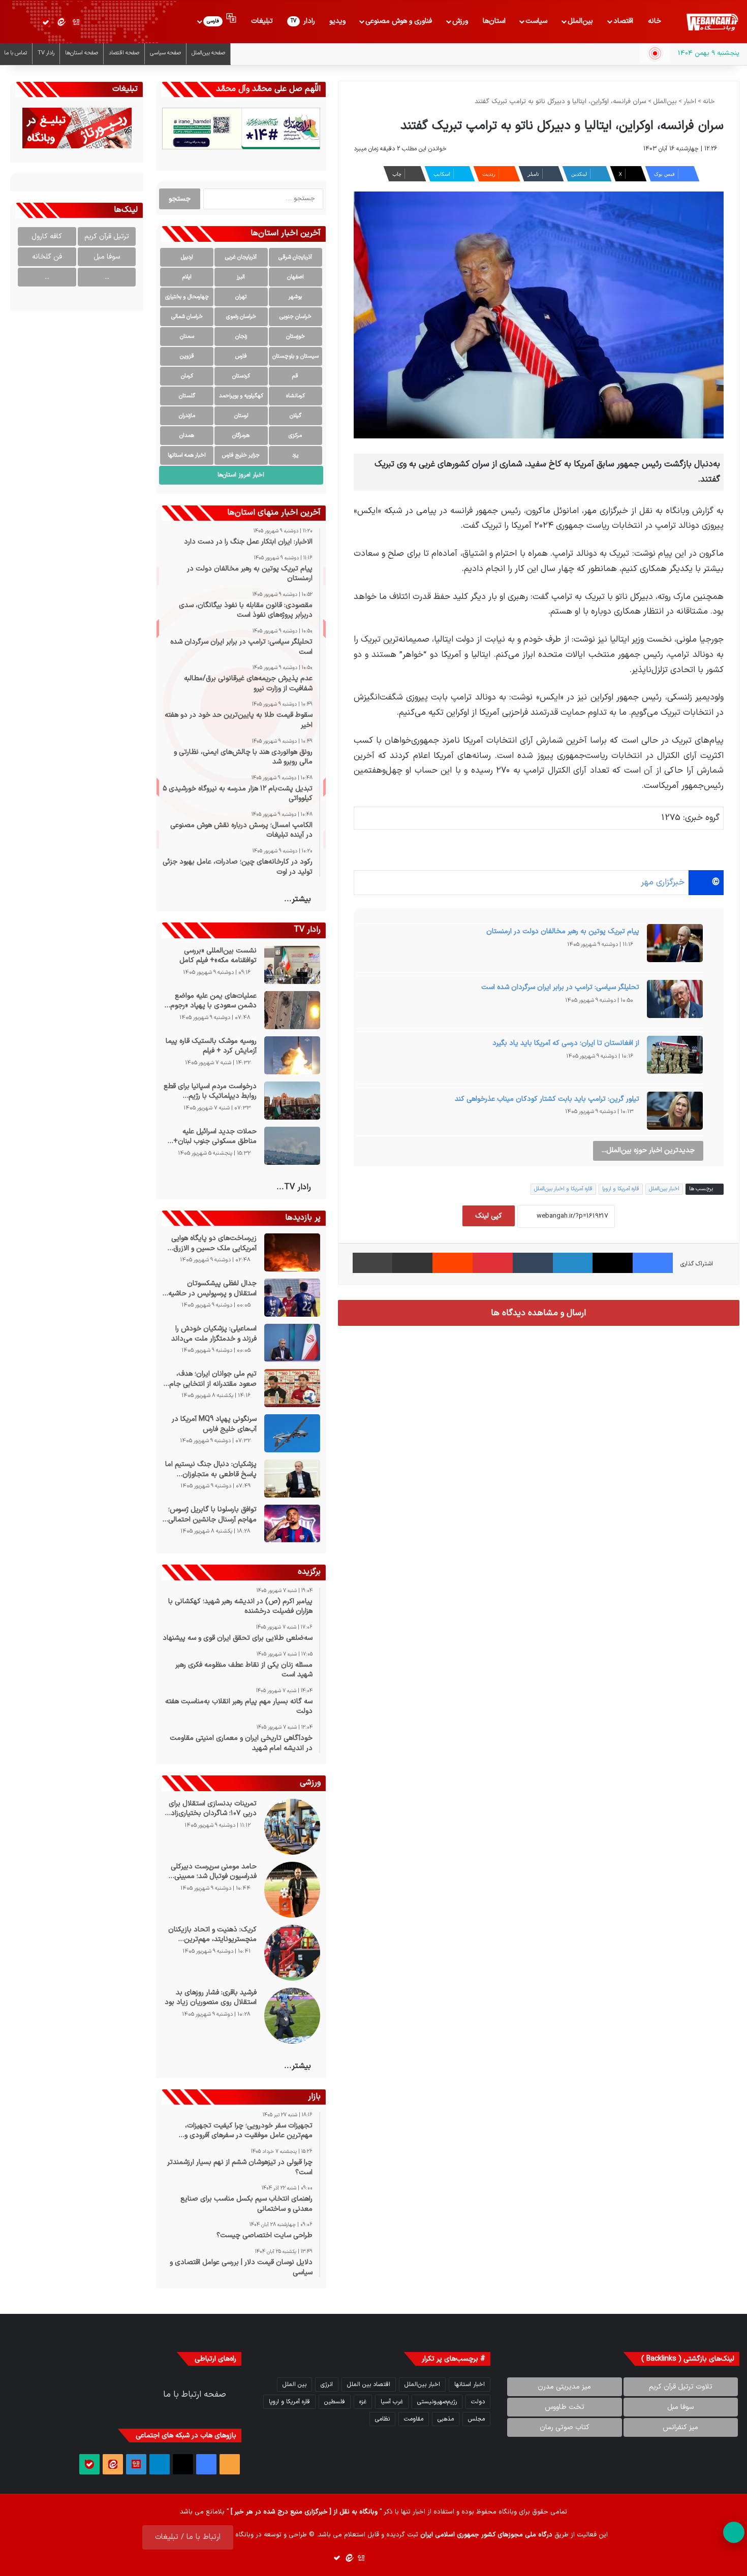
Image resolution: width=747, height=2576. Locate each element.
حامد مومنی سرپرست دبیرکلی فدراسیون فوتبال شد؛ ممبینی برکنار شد (213, 1872)
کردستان (241, 376)
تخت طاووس (565, 2407)
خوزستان (295, 337)
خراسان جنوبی (295, 317)
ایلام (187, 277)
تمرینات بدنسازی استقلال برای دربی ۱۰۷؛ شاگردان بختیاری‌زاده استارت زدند (212, 1809)
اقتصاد (623, 21)
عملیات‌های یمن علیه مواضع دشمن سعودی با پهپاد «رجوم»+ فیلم (209, 1001)
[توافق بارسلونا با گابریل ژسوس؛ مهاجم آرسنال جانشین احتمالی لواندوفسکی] (292, 1523)
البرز (241, 277)
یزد (295, 455)
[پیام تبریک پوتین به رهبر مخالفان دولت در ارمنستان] (675, 946)
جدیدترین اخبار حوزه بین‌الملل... (648, 1150)
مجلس (476, 2419)
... (107, 277)
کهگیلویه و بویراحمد (241, 396)
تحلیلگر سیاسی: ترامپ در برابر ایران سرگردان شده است (560, 987)
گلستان (187, 396)
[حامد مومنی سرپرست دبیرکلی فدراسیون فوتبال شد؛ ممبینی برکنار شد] (292, 1890)
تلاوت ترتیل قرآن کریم (681, 2387)
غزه (363, 2402)
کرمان (187, 376)
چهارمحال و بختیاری (187, 297)
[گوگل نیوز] (76, 22)
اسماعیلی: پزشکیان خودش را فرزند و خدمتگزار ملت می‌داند (214, 1334)
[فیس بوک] (653, 1263)
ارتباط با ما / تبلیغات (188, 2537)
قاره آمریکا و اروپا (621, 1189)
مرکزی (295, 436)
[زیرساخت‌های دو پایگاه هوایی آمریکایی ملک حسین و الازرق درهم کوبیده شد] (292, 1252)
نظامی (382, 2419)
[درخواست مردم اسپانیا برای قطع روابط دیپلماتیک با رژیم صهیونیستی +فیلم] (292, 1101)
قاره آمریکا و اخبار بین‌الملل (563, 1189)
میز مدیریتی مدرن (564, 2387)
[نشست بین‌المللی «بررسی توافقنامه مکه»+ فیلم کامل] (292, 965)
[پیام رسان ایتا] (61, 22)
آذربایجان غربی (241, 257)
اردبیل (187, 257)
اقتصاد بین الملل (369, 2384)
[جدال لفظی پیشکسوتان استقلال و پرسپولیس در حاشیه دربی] (292, 1298)
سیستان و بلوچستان (295, 356)
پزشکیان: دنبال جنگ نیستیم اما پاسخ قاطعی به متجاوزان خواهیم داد (211, 1469)
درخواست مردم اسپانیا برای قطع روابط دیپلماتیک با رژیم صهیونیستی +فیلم (210, 1091)
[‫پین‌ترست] (493, 1263)
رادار (303, 21)
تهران (241, 297)
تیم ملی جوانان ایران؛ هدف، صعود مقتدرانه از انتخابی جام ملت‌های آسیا (213, 1379)
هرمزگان (241, 436)
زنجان (241, 337)
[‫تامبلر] (533, 1263)
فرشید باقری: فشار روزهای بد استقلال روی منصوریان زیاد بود (210, 1998)
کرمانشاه (295, 396)
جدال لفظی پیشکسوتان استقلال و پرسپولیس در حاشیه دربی (212, 1289)
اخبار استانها (470, 2384)
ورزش (460, 21)
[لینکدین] (573, 1263)
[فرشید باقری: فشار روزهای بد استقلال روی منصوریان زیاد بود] (292, 2016)
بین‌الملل (580, 21)
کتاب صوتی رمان (565, 2427)
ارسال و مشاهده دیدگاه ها (538, 1313)
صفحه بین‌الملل (208, 53)
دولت (478, 2402)
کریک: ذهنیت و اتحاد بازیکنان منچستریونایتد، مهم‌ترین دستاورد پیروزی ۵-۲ (212, 1935)
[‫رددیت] (453, 1263)
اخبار (690, 102)
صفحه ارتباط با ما (195, 2395)
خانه (655, 21)
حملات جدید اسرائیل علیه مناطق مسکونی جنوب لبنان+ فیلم (215, 1137)
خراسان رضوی (241, 317)
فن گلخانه (47, 257)
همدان (187, 436)
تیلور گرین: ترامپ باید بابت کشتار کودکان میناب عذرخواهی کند (547, 1099)
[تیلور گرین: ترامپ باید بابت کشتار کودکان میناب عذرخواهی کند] (675, 1114)
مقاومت (414, 2419)
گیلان (295, 416)
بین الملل (294, 2384)
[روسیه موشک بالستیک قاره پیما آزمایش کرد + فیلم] (292, 1055)
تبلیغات (262, 21)
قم (295, 376)
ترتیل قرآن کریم (107, 236)
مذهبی (446, 2419)
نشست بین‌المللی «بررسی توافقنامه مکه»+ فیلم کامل (218, 956)
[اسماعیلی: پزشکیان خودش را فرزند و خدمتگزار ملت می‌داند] (292, 1343)
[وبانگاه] (712, 22)
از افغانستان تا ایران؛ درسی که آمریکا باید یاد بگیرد (566, 1043)
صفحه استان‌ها (82, 53)
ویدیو (337, 21)
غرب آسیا (392, 2402)
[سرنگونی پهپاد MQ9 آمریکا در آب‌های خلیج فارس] (292, 1433)
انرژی (327, 2384)
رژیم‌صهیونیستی (437, 2402)
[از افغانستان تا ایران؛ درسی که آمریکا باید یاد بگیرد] (675, 1058)
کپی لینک (489, 1216)
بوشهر (295, 297)
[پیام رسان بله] (46, 22)
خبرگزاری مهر (663, 882)
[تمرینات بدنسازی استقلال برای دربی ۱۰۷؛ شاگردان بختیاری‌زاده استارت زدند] (292, 1827)
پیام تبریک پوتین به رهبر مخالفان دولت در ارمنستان (563, 931)
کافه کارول (47, 236)
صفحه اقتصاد (124, 53)
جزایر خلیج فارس (241, 455)
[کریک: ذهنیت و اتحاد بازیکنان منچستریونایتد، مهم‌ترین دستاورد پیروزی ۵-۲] (292, 1953)
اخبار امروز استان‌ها (241, 475)
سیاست (536, 21)
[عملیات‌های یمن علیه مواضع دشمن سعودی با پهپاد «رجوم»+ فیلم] (292, 1010)
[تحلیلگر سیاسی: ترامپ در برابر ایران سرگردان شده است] (675, 1002)
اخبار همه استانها (187, 455)
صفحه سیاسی (165, 53)
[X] (613, 1263)
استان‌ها (494, 21)
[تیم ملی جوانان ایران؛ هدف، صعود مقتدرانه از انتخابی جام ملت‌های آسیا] (292, 1388)
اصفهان (295, 277)
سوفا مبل (107, 257)
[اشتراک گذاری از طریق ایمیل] (412, 1263)
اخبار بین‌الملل (664, 1189)
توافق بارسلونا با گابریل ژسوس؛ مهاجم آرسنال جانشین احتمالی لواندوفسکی (212, 1515)
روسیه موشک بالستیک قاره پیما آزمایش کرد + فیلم (211, 1046)
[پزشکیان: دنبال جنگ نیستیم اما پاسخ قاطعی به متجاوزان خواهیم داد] (292, 1478)
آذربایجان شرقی (295, 257)
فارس (241, 356)
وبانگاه (508, 2512)
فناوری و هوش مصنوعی (399, 21)
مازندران (187, 416)
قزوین (187, 356)
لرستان (241, 416)
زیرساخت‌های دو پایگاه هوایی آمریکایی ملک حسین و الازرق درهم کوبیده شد (214, 1243)
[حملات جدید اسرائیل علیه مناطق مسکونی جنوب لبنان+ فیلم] (292, 1146)
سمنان (187, 337)
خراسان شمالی (187, 317)
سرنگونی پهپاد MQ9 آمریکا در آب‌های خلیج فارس (214, 1424)
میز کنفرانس (680, 2427)
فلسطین (335, 2402)
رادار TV (46, 53)
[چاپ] (373, 1263)
